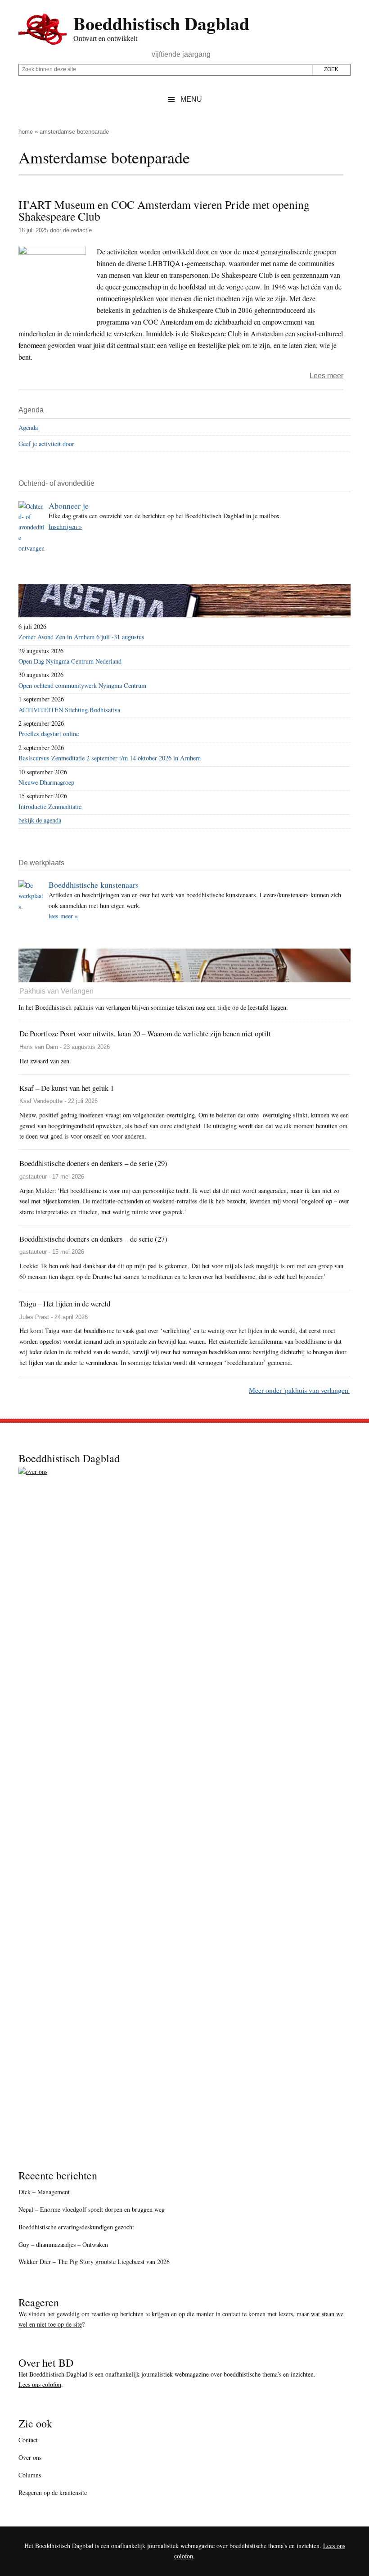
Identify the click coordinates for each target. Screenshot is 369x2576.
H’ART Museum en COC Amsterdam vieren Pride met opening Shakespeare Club (164, 210)
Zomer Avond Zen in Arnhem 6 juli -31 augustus (81, 637)
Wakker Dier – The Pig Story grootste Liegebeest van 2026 (94, 2262)
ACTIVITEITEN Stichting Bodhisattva (69, 710)
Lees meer (326, 376)
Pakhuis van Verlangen (56, 991)
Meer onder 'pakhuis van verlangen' (299, 1390)
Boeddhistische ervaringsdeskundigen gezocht (76, 2227)
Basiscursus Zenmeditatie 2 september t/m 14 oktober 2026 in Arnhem (110, 758)
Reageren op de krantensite (53, 2492)
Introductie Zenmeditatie (50, 807)
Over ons (30, 2457)
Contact (28, 2440)
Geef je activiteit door (46, 444)
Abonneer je (69, 506)
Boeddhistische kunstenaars (94, 885)
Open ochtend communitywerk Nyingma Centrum (82, 685)
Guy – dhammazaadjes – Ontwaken (63, 2244)
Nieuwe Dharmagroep (46, 782)
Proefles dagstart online (49, 734)
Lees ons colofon (40, 2384)
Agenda (28, 427)
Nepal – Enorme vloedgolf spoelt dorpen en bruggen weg (92, 2209)
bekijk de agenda (40, 820)
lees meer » (63, 916)
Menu (191, 99)
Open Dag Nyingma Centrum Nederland (70, 661)
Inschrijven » (65, 526)
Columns (30, 2475)
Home (26, 132)
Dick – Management (44, 2192)
